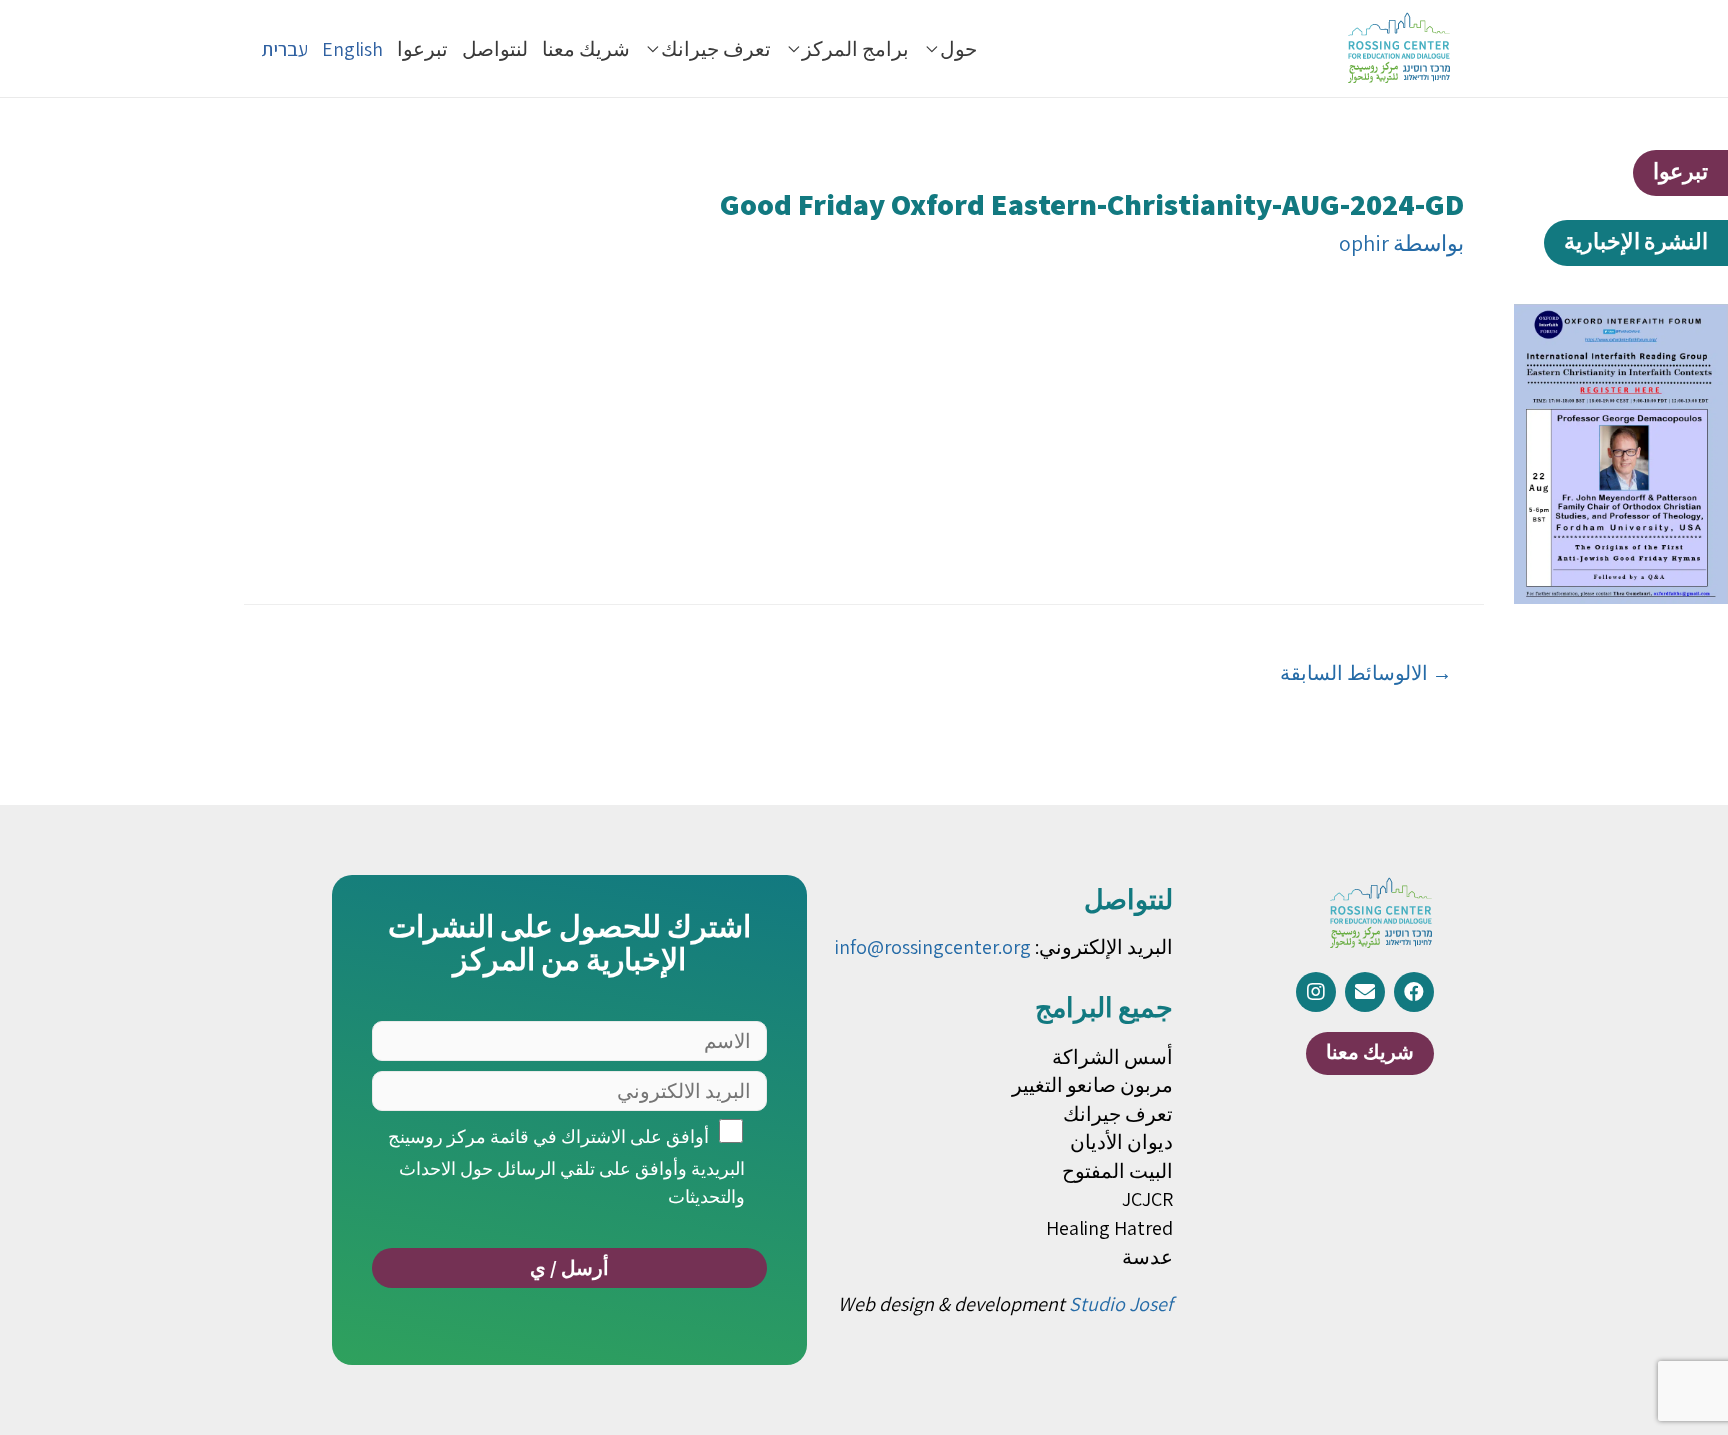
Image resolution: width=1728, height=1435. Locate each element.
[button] (1680, 173)
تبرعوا (422, 49)
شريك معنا (586, 49)
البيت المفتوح (1117, 1171)
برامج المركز (855, 49)
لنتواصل (495, 49)
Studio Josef (1121, 1304)
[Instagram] (1316, 992)
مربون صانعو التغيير (1092, 1085)
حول (958, 49)
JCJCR (1147, 1199)
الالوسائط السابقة (1366, 672)
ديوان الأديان (1121, 1142)
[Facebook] (1414, 992)
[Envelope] (1365, 992)
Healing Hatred (1109, 1228)
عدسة (1147, 1257)
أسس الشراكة (1112, 1057)
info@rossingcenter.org (933, 947)
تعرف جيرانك (716, 49)
